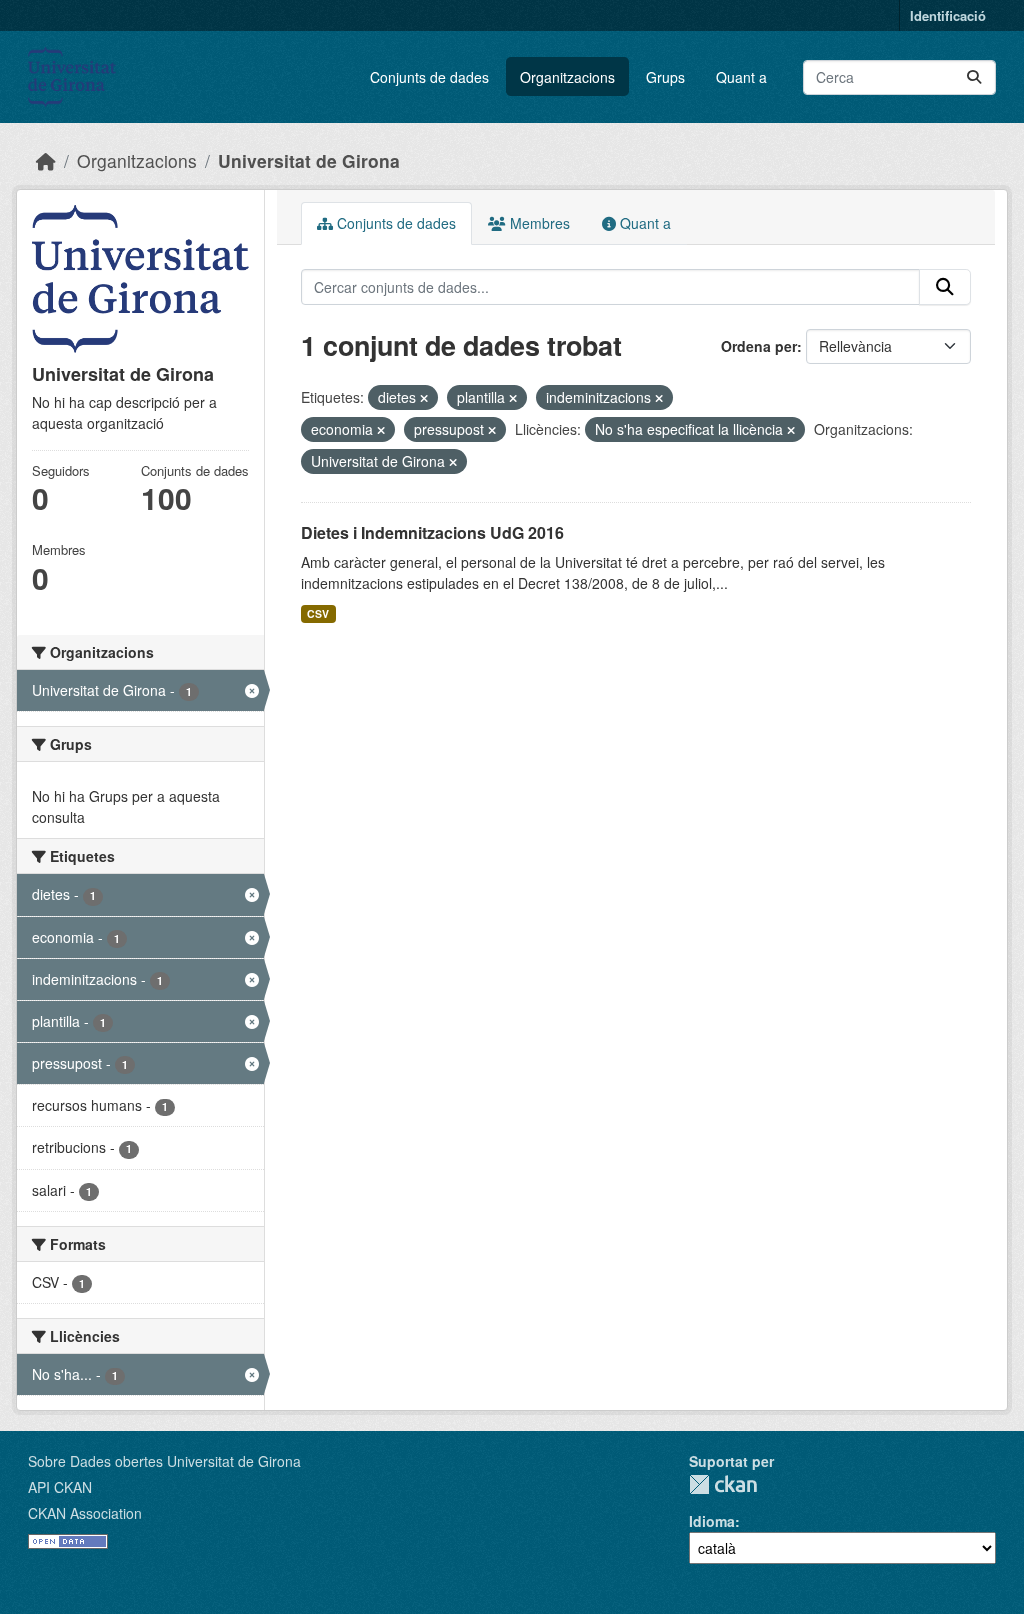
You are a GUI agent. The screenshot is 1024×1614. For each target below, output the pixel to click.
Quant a (741, 77)
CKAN (723, 1484)
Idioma (712, 1521)
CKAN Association (85, 1513)
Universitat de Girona (309, 160)
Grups (665, 77)
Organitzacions (567, 77)
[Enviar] (974, 77)
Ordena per (759, 346)
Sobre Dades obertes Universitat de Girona (164, 1461)
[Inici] (46, 160)
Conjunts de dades (429, 77)
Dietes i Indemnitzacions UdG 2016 (432, 532)
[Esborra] (424, 398)
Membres (538, 223)
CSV (318, 613)
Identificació (948, 15)
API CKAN (60, 1487)
